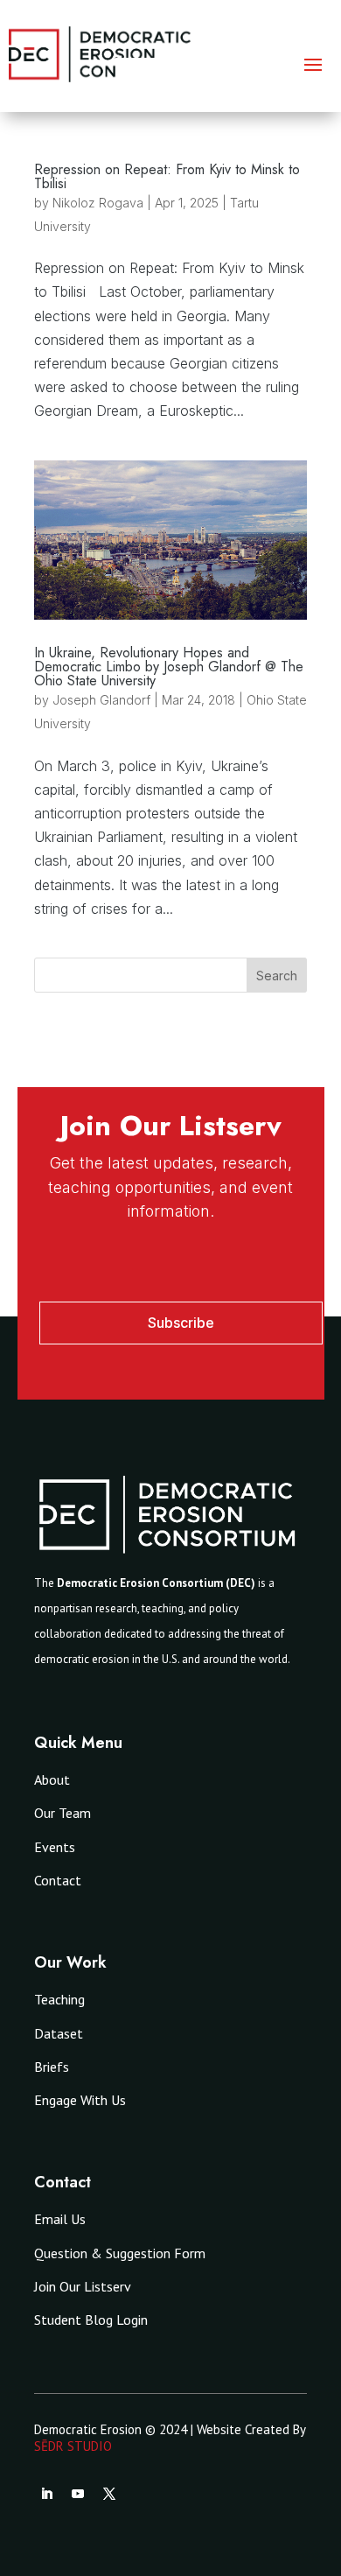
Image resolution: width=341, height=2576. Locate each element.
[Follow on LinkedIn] (46, 2494)
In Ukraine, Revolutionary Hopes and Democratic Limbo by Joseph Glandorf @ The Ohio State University (169, 667)
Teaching (59, 1999)
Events (55, 1847)
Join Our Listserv (83, 2286)
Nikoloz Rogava (98, 203)
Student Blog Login (91, 2320)
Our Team (63, 1813)
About (52, 1779)
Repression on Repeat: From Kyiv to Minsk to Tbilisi (167, 176)
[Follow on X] (109, 2494)
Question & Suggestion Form (120, 2253)
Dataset (59, 2033)
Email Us (60, 2219)
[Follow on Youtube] (78, 2494)
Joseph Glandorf (101, 700)
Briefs (52, 2067)
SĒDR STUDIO (73, 2446)
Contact (58, 1880)
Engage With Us (80, 2100)
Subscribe (181, 1323)
